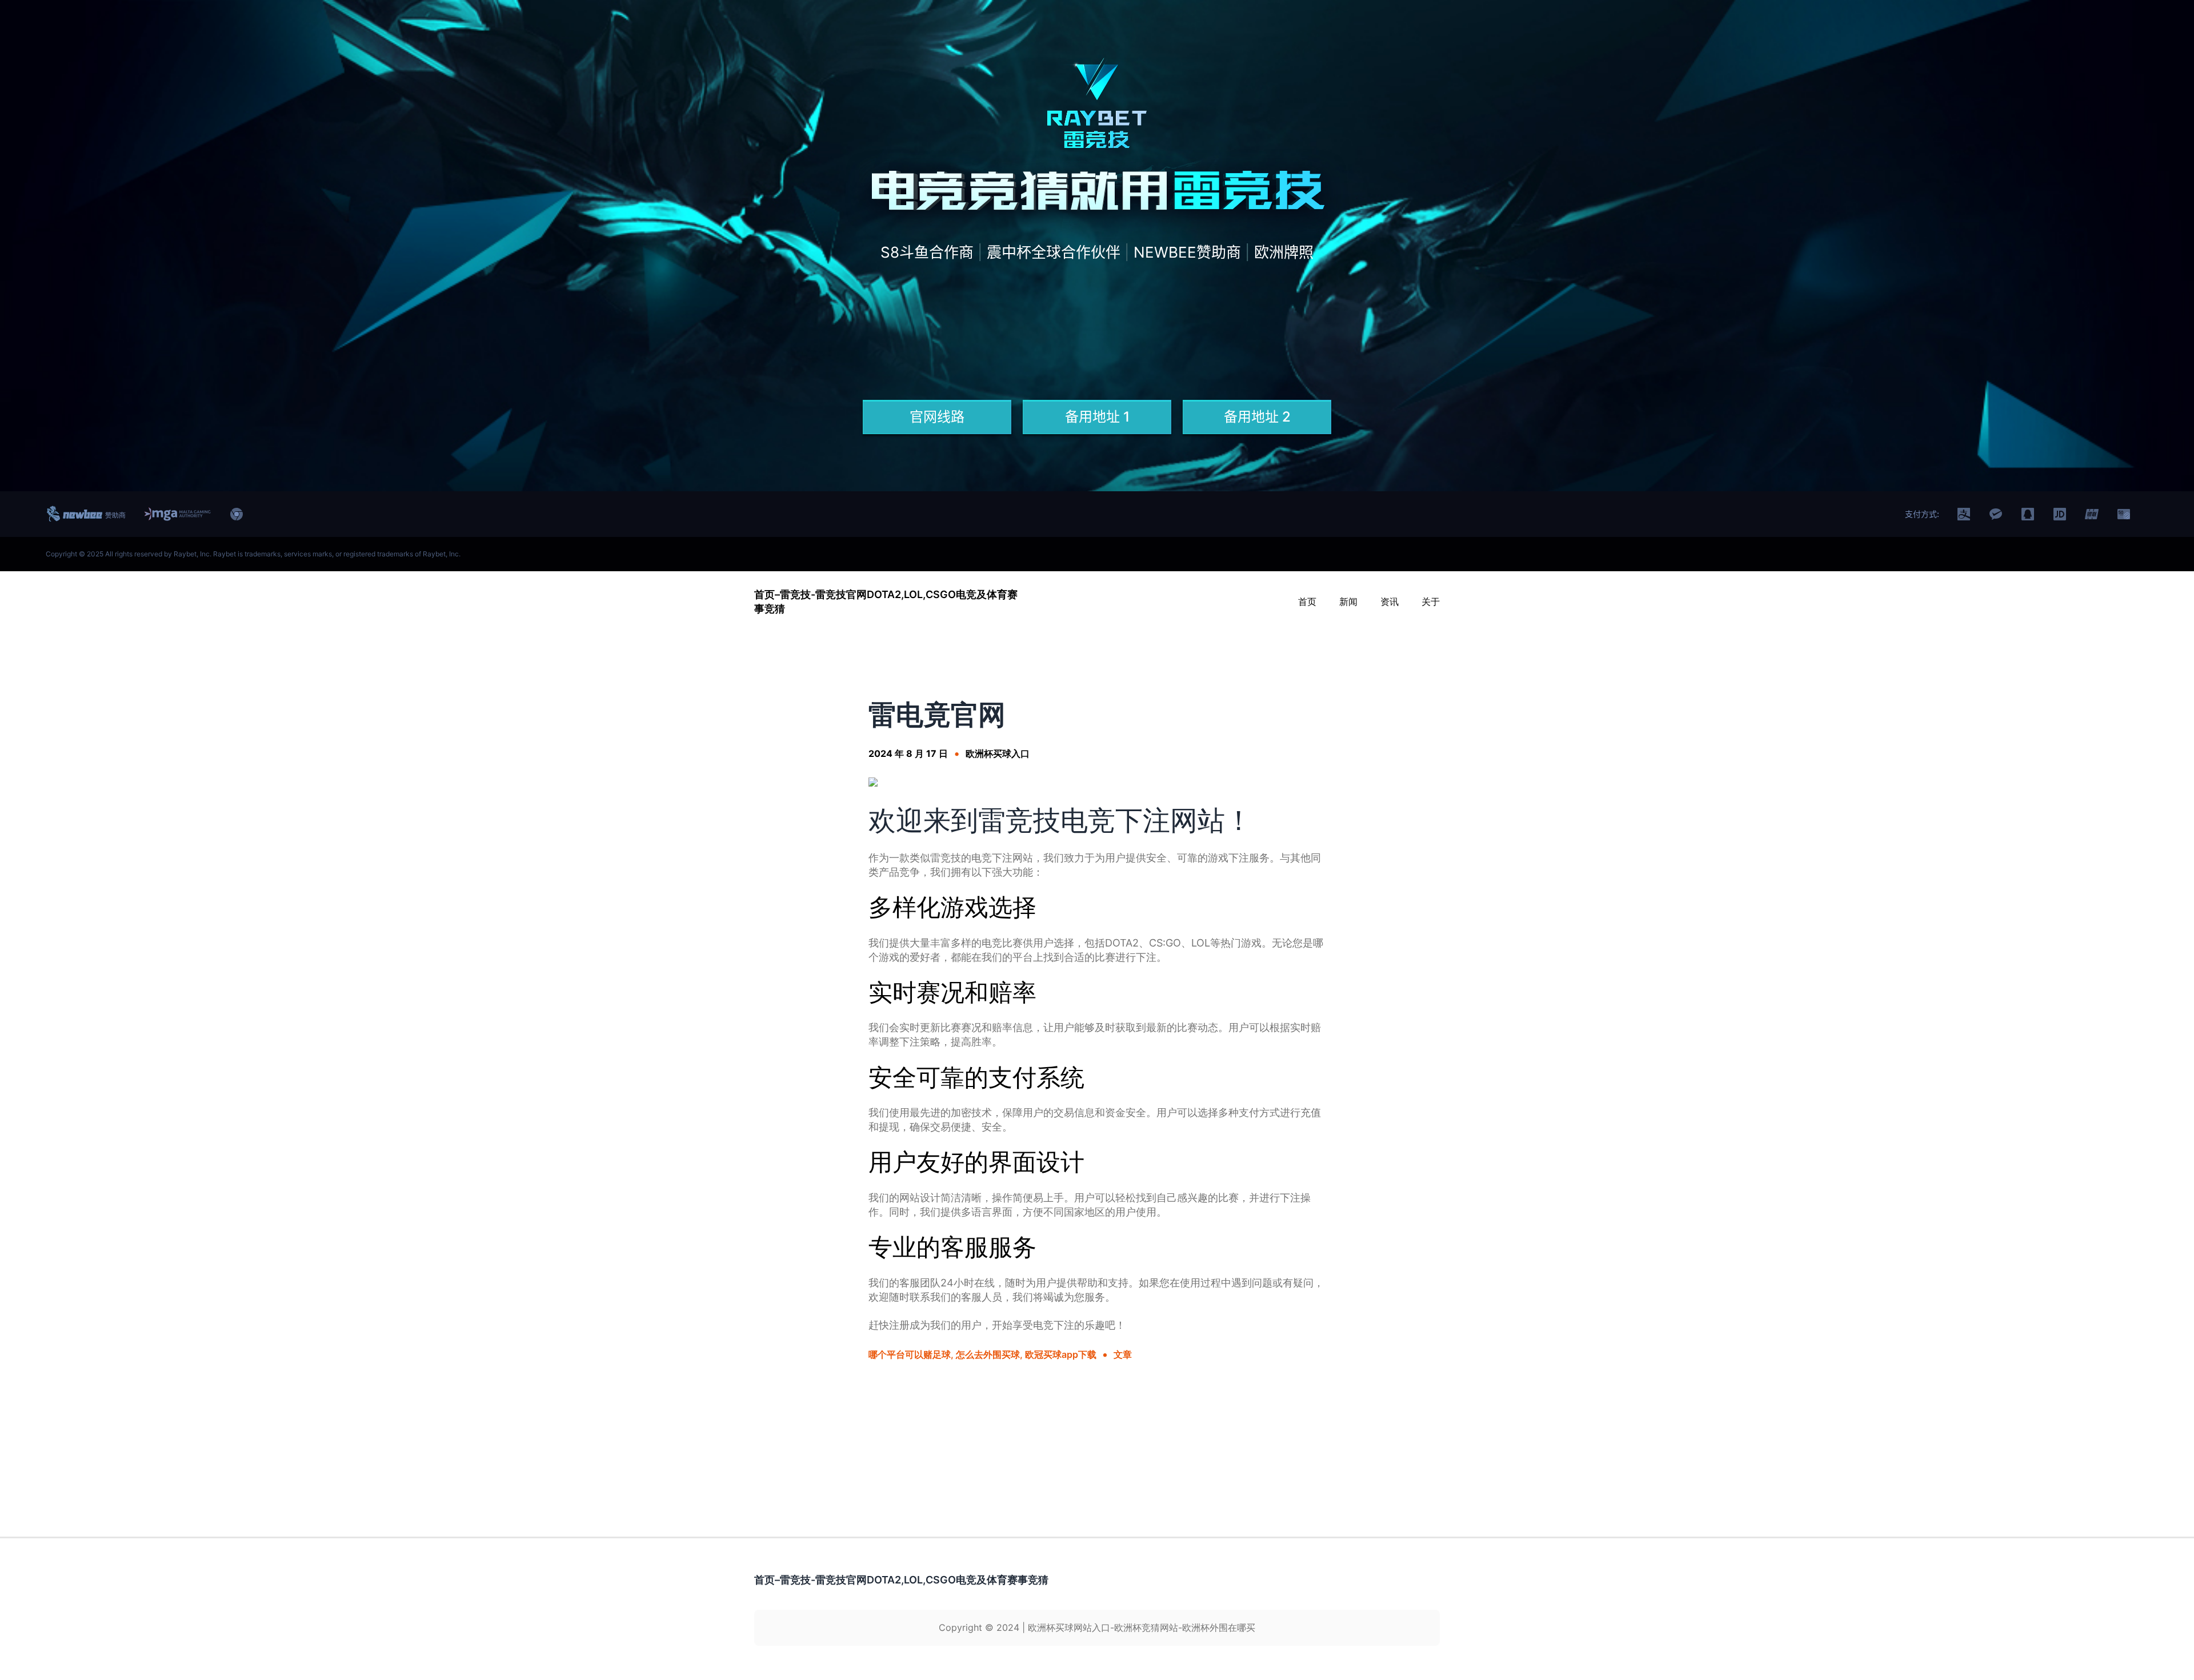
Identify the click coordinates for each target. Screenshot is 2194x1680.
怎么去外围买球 (988, 1354)
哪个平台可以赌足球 (910, 1354)
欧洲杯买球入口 (998, 753)
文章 (1123, 1354)
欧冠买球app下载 (1061, 1354)
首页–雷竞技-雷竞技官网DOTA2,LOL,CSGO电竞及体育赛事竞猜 (901, 1580)
